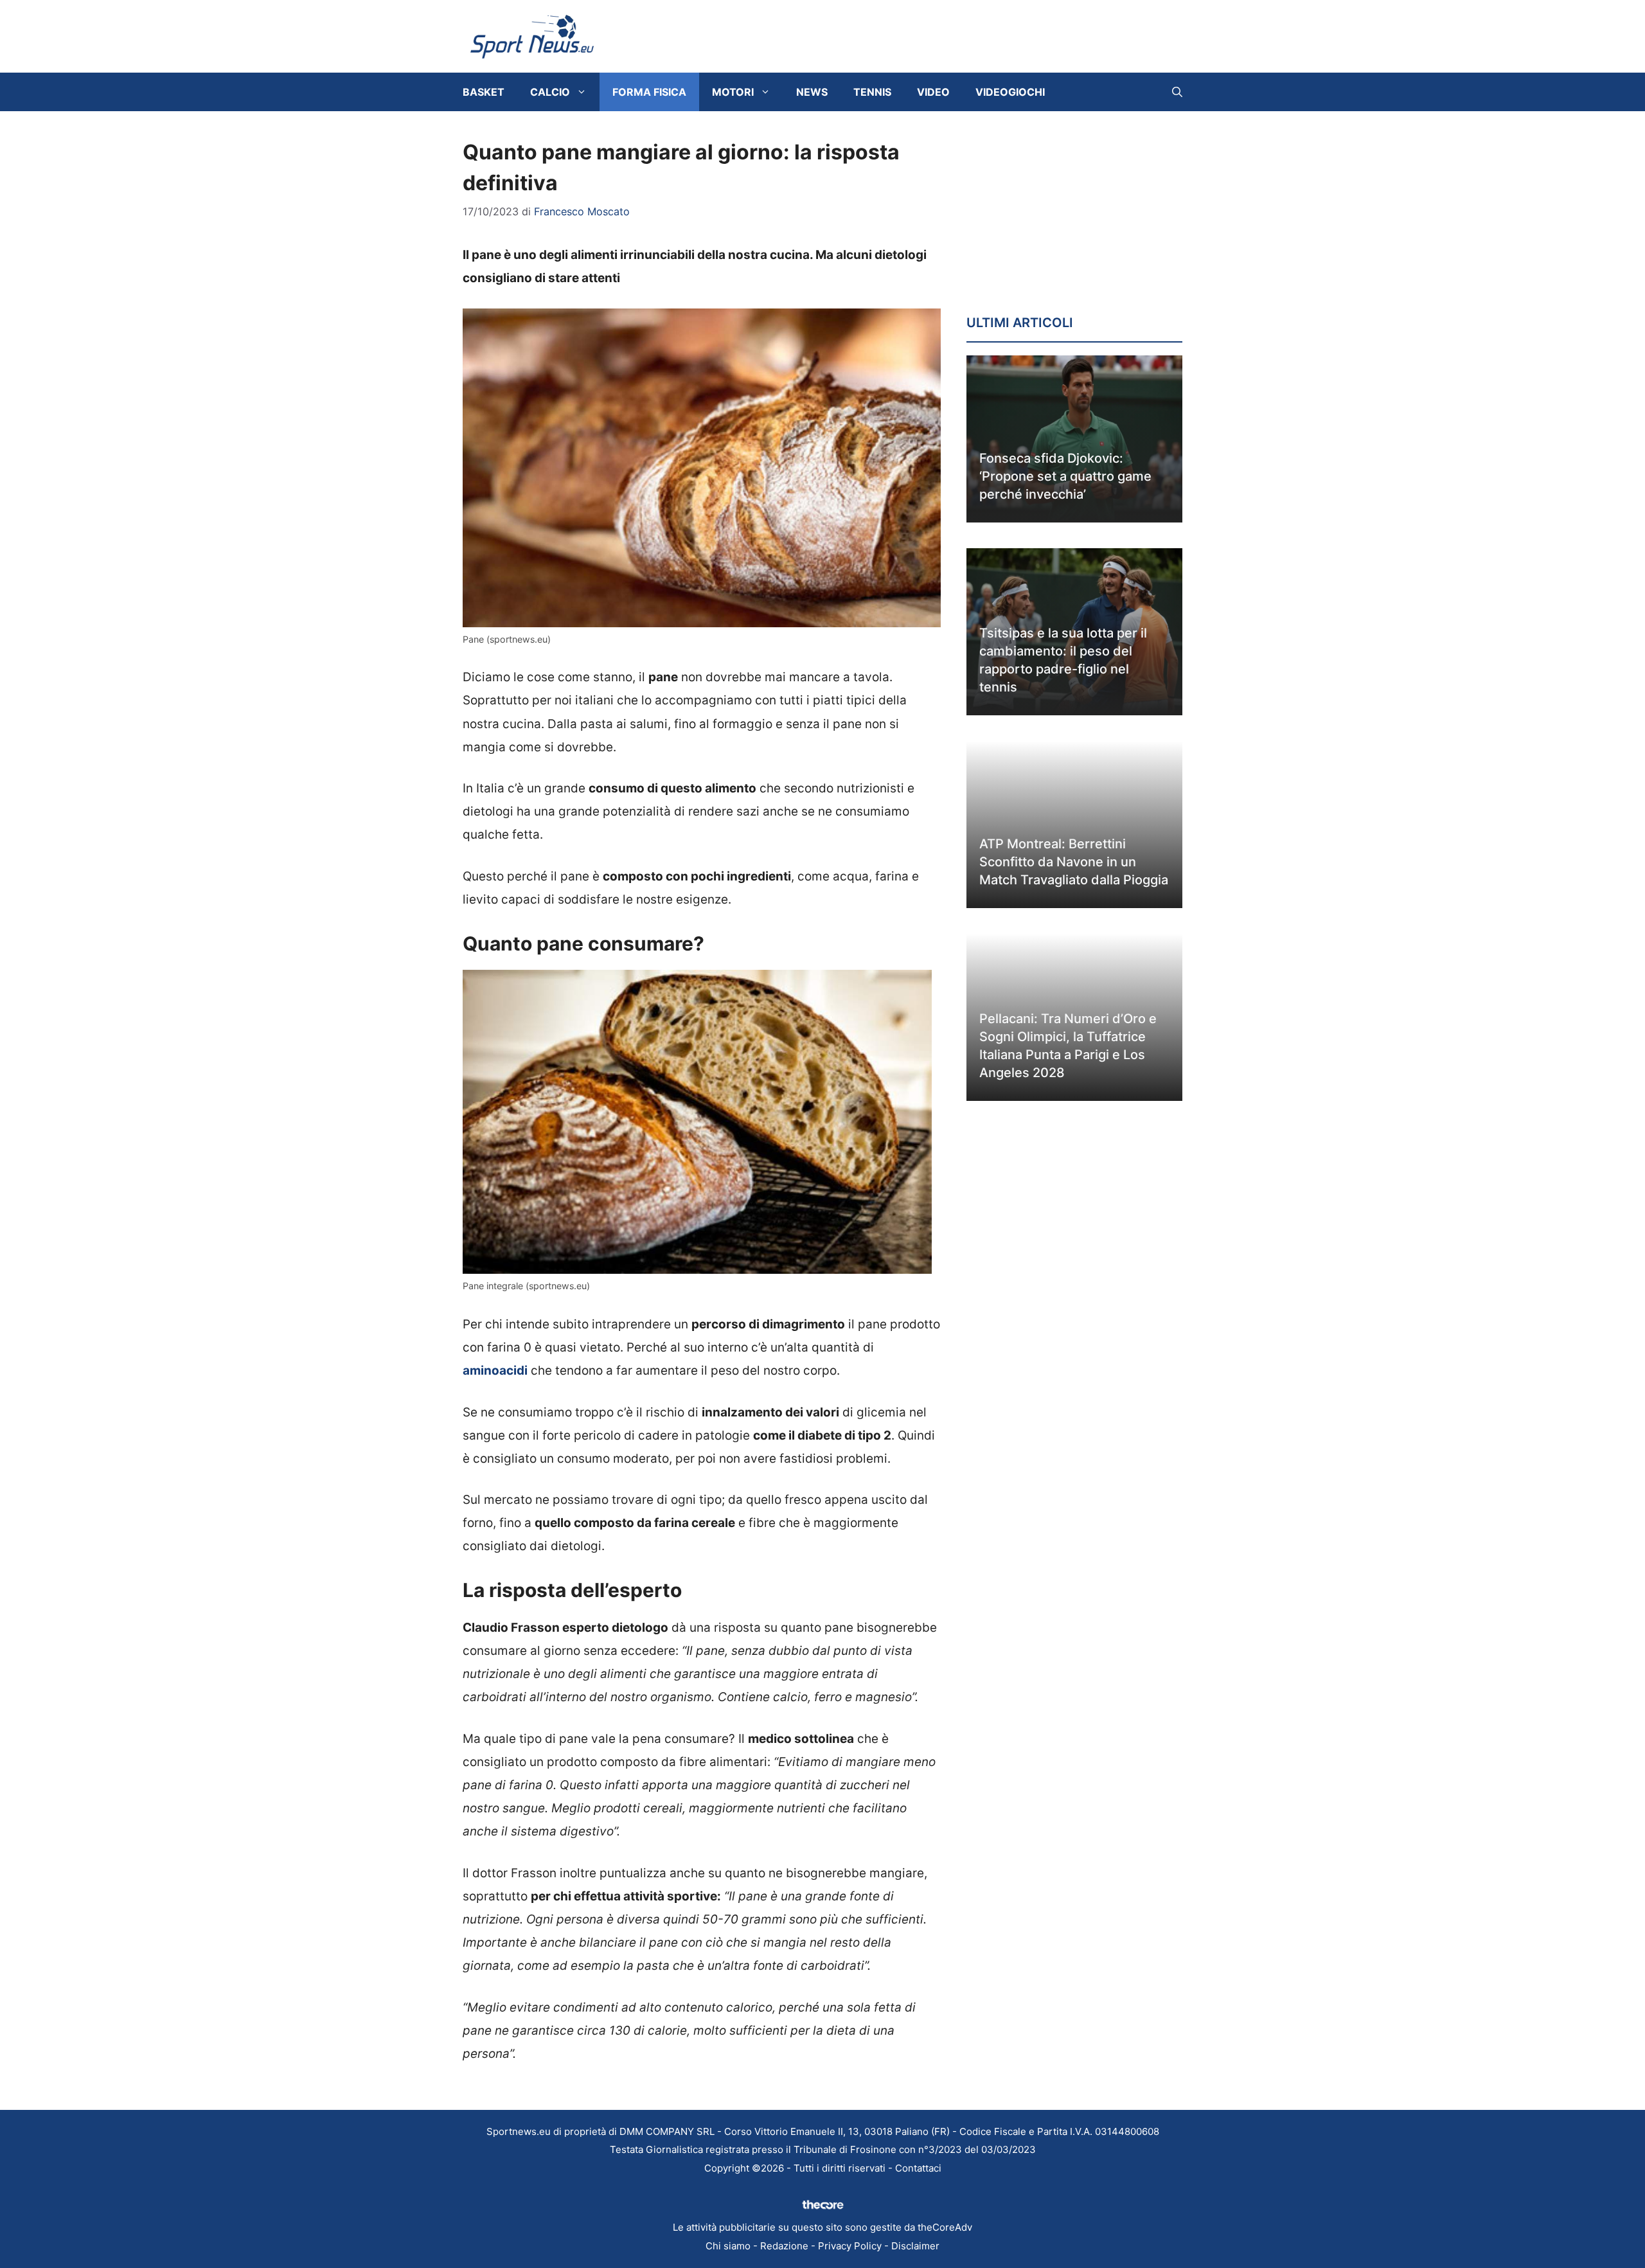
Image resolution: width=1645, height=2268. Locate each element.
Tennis (872, 92)
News (812, 92)
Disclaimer (915, 2246)
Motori (733, 92)
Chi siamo (728, 2246)
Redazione (784, 2246)
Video (933, 92)
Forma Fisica (649, 92)
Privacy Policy (850, 2246)
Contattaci (918, 2168)
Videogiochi (1010, 92)
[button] (1177, 92)
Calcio (550, 92)
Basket (484, 92)
